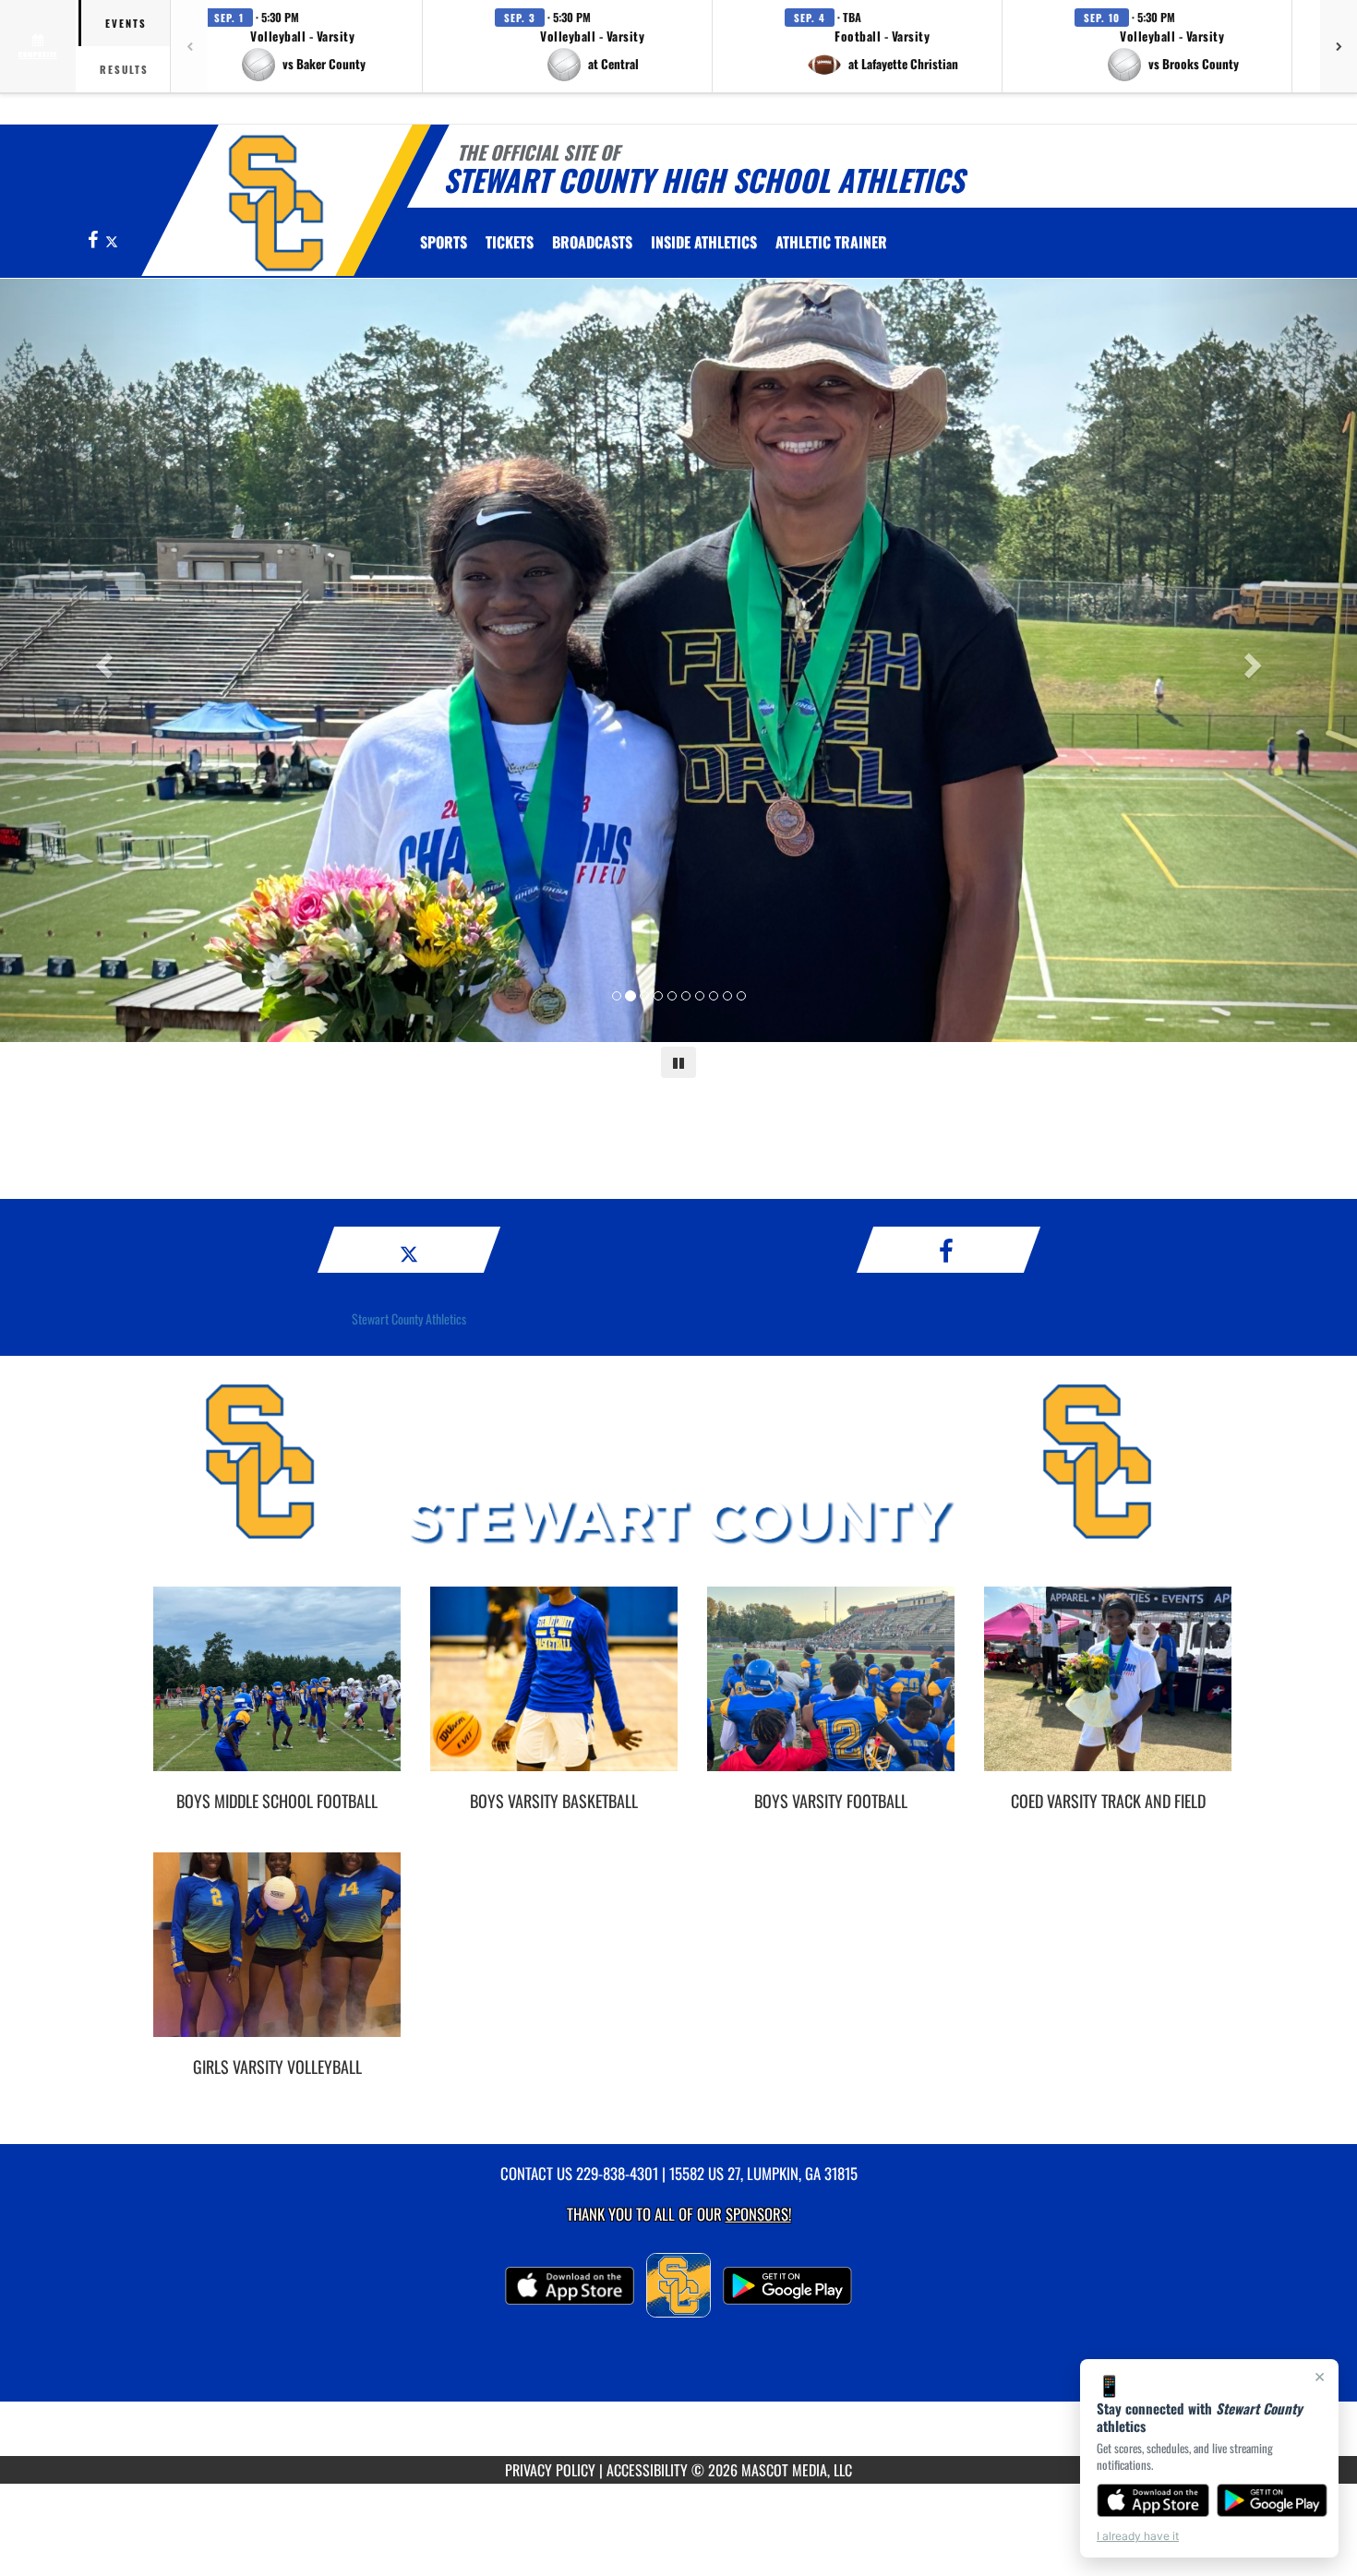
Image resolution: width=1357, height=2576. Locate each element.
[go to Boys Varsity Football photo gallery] (831, 1693)
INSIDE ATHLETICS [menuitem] (704, 242)
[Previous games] (189, 46)
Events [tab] (126, 23)
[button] (303, 46)
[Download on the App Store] (1153, 2500)
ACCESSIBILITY (647, 2470)
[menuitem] (510, 242)
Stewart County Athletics (409, 1318)
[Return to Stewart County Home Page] (276, 203)
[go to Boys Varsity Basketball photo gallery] (554, 1693)
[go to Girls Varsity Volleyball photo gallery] (277, 1959)
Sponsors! (758, 2214)
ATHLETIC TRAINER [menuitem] (831, 242)
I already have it (1138, 2536)
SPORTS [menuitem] (444, 242)
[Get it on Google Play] (1273, 2500)
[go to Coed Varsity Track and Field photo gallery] (1108, 1693)
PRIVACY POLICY (550, 2470)
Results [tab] (124, 69)
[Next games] (1339, 46)
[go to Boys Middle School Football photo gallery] (277, 1693)
